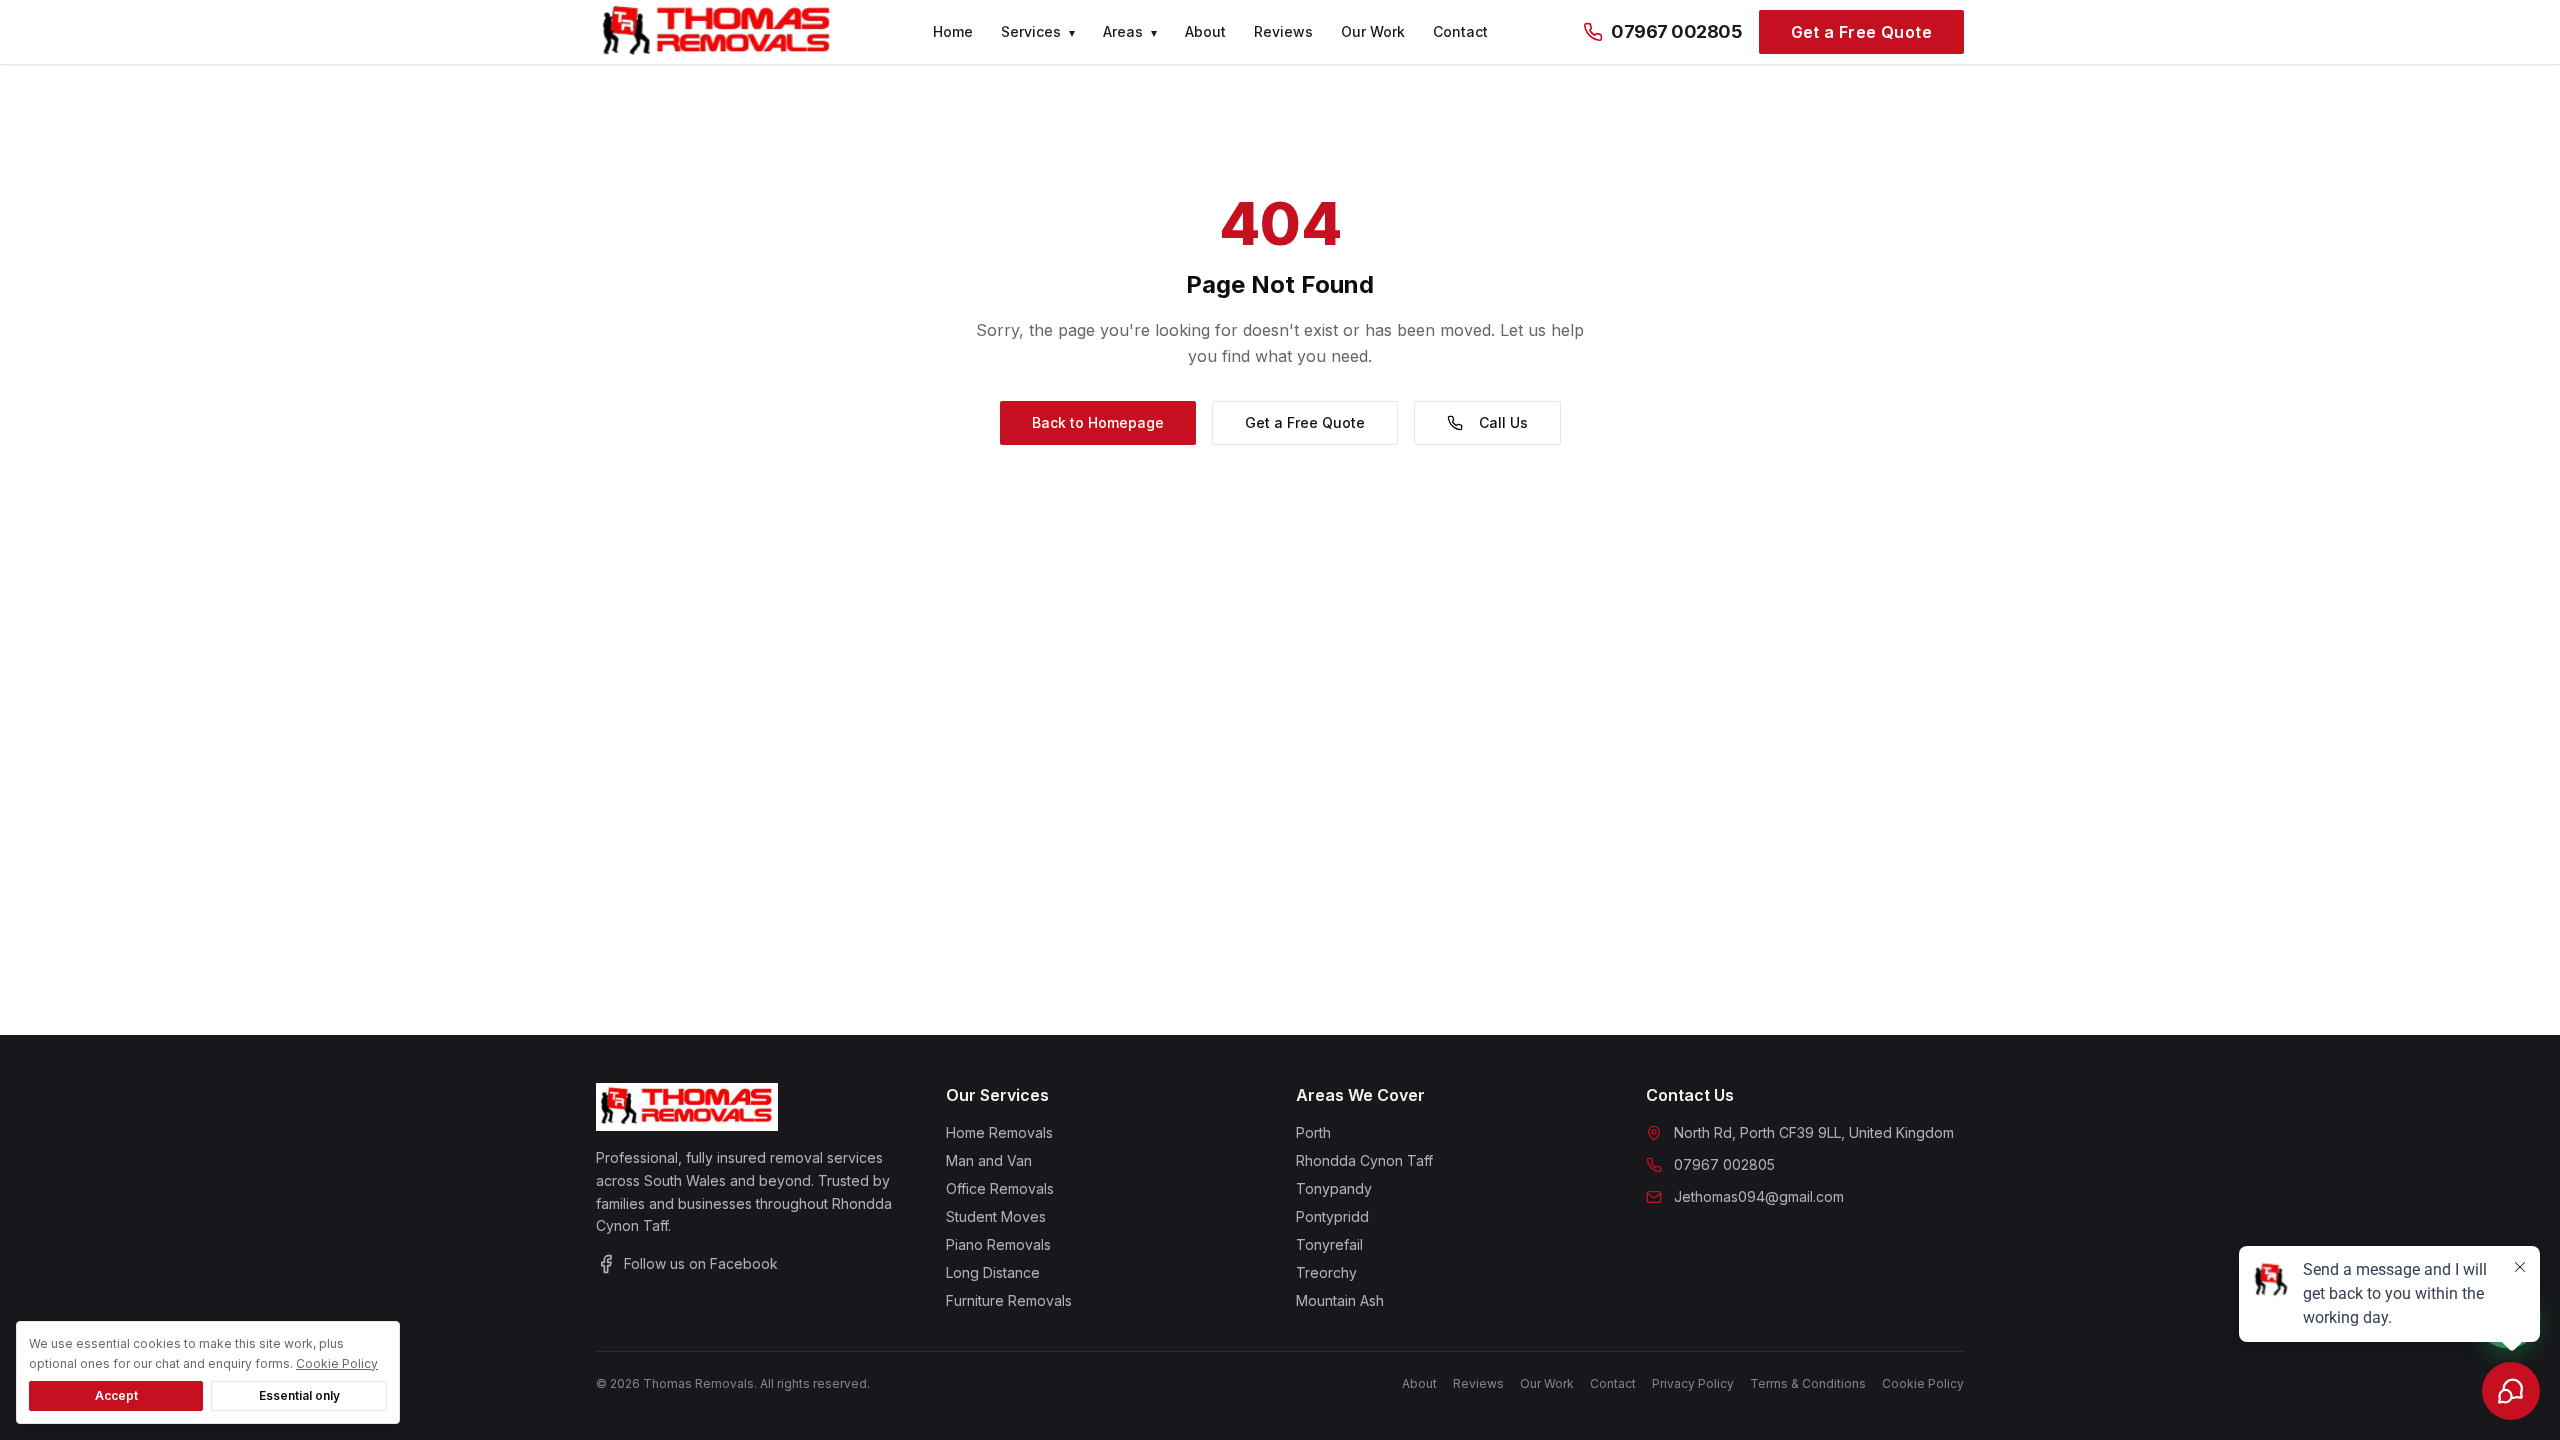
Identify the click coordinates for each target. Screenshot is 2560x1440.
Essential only (299, 1395)
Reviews (1283, 31)
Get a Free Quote (1861, 32)
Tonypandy (1334, 1188)
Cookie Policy (1923, 1383)
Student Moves (996, 1216)
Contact (1460, 31)
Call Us (1503, 422)
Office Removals (1000, 1188)
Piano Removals (998, 1244)
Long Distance (993, 1272)
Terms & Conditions (1808, 1383)
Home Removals (999, 1132)
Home (953, 31)
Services (1038, 31)
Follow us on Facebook (701, 1263)
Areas (1130, 31)
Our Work (1373, 31)
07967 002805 (1677, 31)
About (1205, 31)
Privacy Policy (1693, 1383)
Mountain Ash (1340, 1300)
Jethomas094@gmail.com (1759, 1196)
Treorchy (1326, 1272)
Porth (1313, 1132)
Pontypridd (1332, 1216)
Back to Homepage (1098, 422)
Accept (116, 1395)
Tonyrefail (1329, 1244)
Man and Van (989, 1160)
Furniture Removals (1009, 1300)
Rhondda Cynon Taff (1364, 1160)
